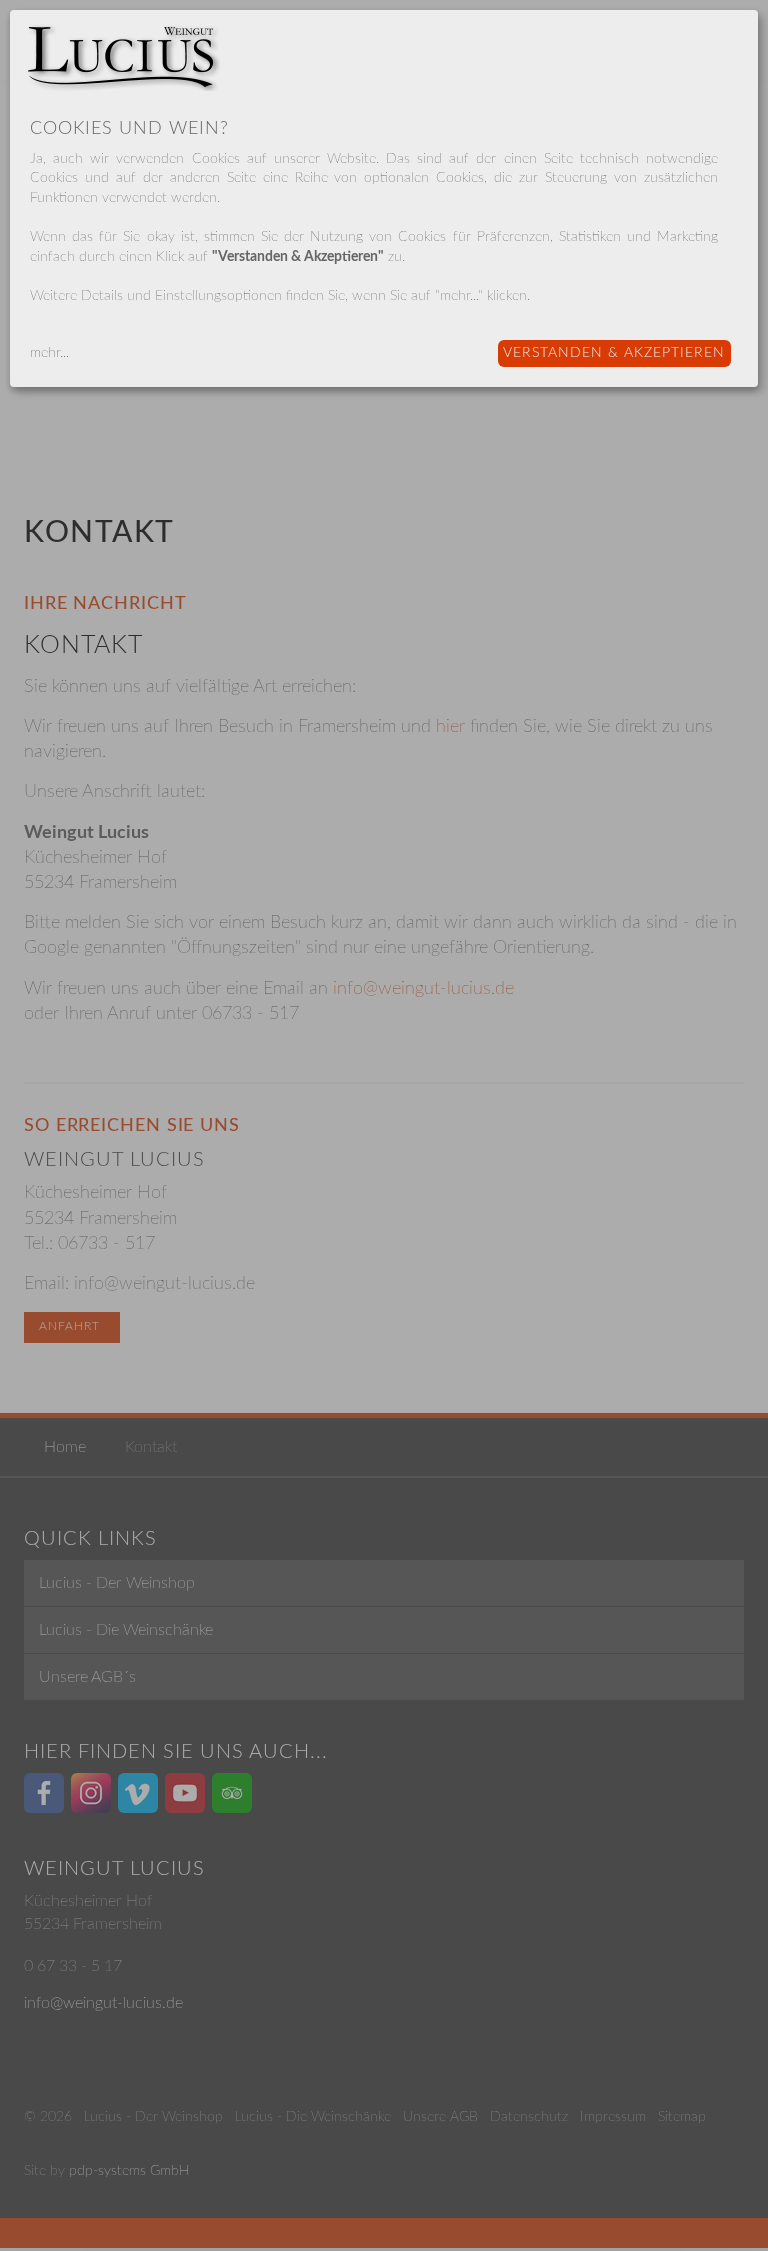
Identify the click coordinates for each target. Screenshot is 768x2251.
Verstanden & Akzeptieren (614, 353)
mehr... (49, 353)
